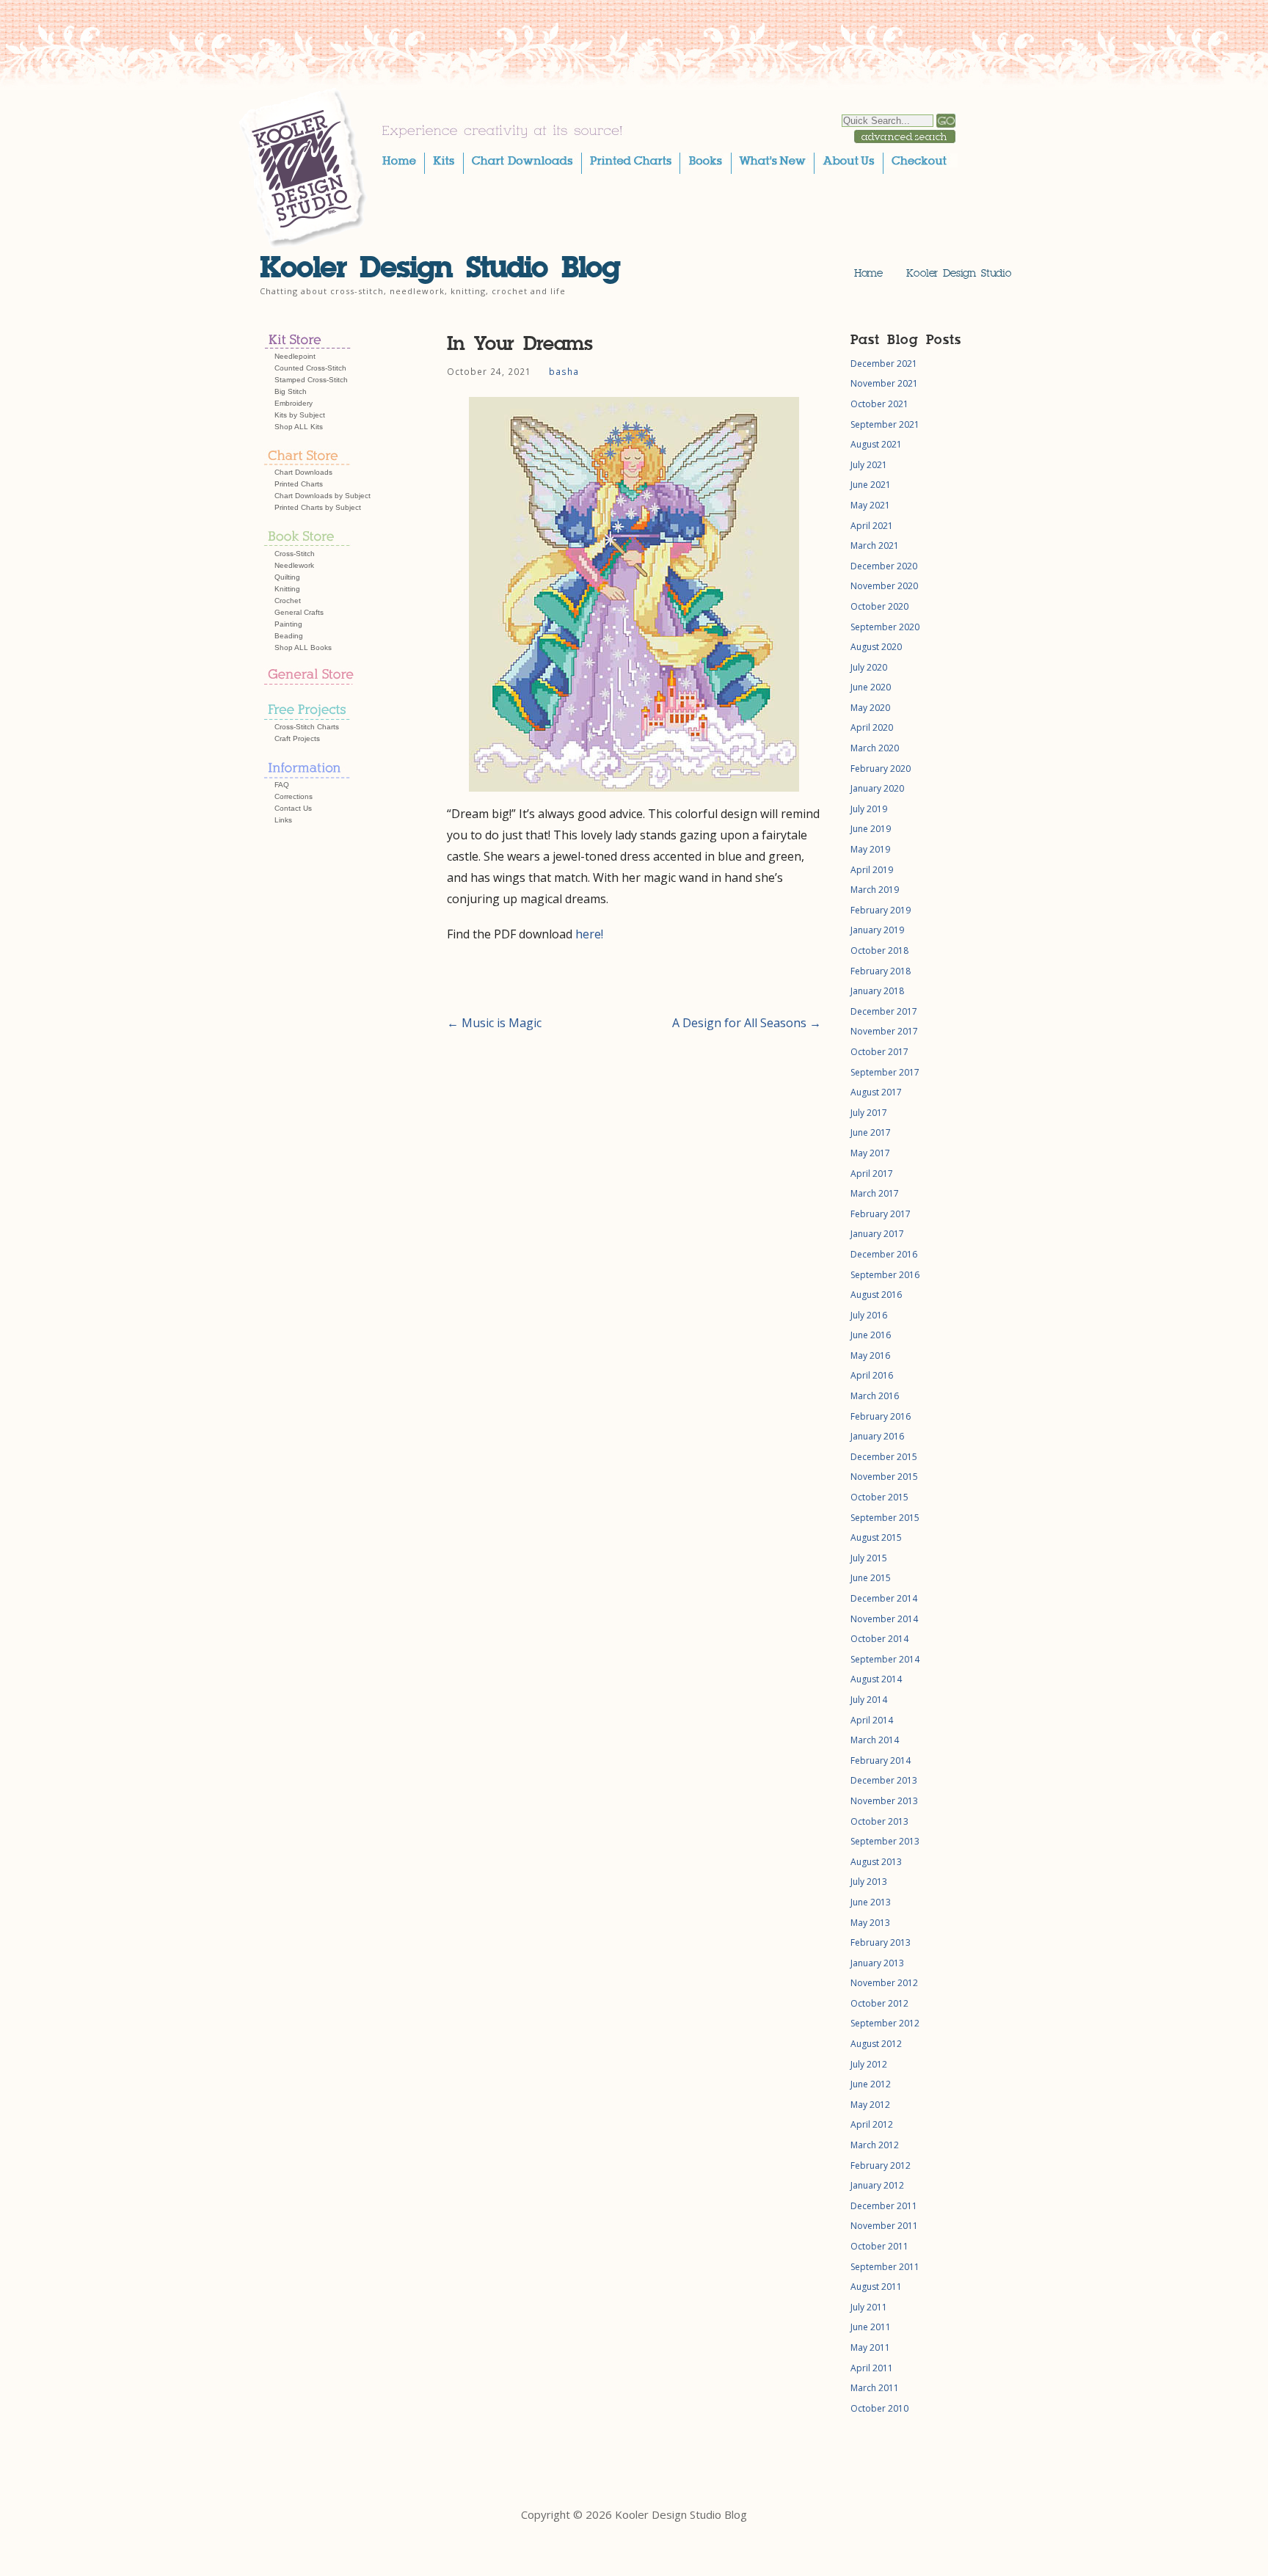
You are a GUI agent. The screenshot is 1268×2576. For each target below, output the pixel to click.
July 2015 (869, 1558)
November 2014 (884, 1619)
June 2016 (871, 1335)
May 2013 (870, 1923)
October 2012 (879, 2003)
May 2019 (870, 849)
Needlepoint (295, 356)
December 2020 (884, 566)
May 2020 (870, 708)
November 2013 (884, 1801)
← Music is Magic (494, 1023)
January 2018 (877, 991)
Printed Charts (299, 484)
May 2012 (870, 2105)
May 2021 (870, 505)
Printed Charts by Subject (318, 507)
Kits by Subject (300, 415)
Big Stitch (291, 391)
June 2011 (871, 2327)
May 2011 (870, 2347)
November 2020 (884, 586)
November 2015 (884, 1477)
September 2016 (885, 1275)
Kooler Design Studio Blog (440, 267)
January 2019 (877, 930)
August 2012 (876, 2044)
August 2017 (876, 1092)
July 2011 (869, 2307)
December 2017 (884, 1011)
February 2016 (881, 1416)
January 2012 (877, 2185)
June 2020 (871, 687)
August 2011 (876, 2287)
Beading (289, 636)
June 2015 (871, 1578)
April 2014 (872, 1720)
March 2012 (875, 2145)
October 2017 (879, 1052)
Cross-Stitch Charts (307, 727)
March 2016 (875, 1396)
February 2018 (881, 971)
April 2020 (872, 727)
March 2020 (875, 748)
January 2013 (877, 1963)
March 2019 (875, 890)
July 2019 (869, 809)
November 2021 (884, 383)
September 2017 (885, 1072)
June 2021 (871, 485)
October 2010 (879, 2408)
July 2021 (869, 465)
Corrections (294, 796)
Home (868, 273)
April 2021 (872, 526)
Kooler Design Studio (959, 273)
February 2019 (881, 910)
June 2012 (871, 2084)
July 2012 (869, 2064)
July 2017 (869, 1113)
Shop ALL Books (303, 647)
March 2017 (875, 1193)
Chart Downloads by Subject (323, 496)
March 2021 (875, 546)
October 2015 (879, 1497)
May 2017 (870, 1153)
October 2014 (879, 1639)
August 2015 (876, 1537)
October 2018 (879, 951)
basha (564, 371)
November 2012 (884, 1983)
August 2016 (876, 1295)
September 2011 (885, 2267)
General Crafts (299, 612)
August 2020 (876, 647)
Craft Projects (297, 738)
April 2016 (872, 1375)
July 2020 (869, 667)
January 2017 (877, 1234)
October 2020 (879, 606)
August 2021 (876, 444)
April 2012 (872, 2124)
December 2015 (884, 1457)
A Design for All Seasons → (747, 1023)
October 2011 (879, 2246)
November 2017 (884, 1031)
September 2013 (885, 1841)
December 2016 (884, 1254)
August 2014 (876, 1679)
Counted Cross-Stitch (310, 368)
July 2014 (869, 1700)
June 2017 (871, 1132)
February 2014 (881, 1760)
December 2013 (884, 1780)
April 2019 (872, 870)
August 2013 (876, 1862)
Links (283, 820)
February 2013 (881, 1942)
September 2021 (885, 424)
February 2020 (881, 769)
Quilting (287, 577)
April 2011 (872, 2368)
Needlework (294, 565)
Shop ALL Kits (299, 427)
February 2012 (881, 2165)
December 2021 (884, 364)
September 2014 (885, 1659)
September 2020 (885, 627)
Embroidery (294, 403)
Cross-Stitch (295, 554)
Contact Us (293, 808)
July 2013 (869, 1882)
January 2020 (877, 788)
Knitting (287, 589)
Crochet (288, 601)
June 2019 (871, 829)
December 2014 (884, 1598)
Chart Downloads (303, 472)
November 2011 (884, 2226)
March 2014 (875, 1740)
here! (589, 934)
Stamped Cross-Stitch (311, 380)
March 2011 (875, 2388)
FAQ (282, 785)
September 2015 (885, 1518)
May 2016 (870, 1355)
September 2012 (885, 2023)
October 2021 (879, 404)
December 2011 (884, 2206)
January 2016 (877, 1436)
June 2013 (871, 1902)
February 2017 (881, 1214)
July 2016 (869, 1315)
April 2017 (872, 1174)
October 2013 (879, 1821)
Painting (288, 624)
